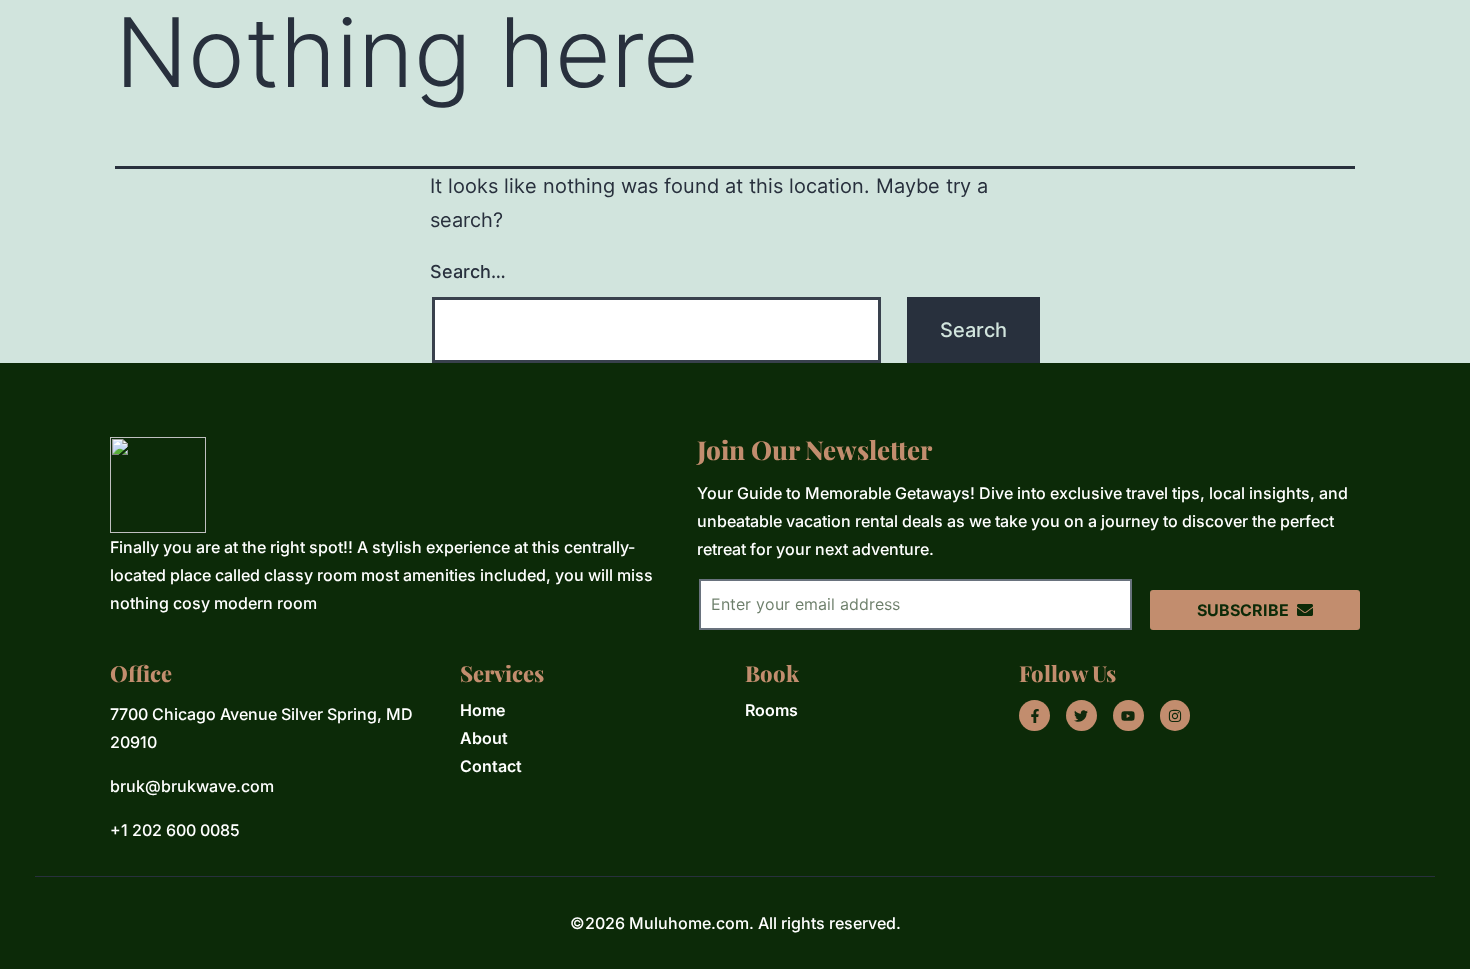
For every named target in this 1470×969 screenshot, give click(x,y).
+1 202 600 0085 (175, 830)
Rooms (771, 710)
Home (482, 710)
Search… (468, 271)
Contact (491, 766)
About (484, 738)
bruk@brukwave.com (192, 786)
